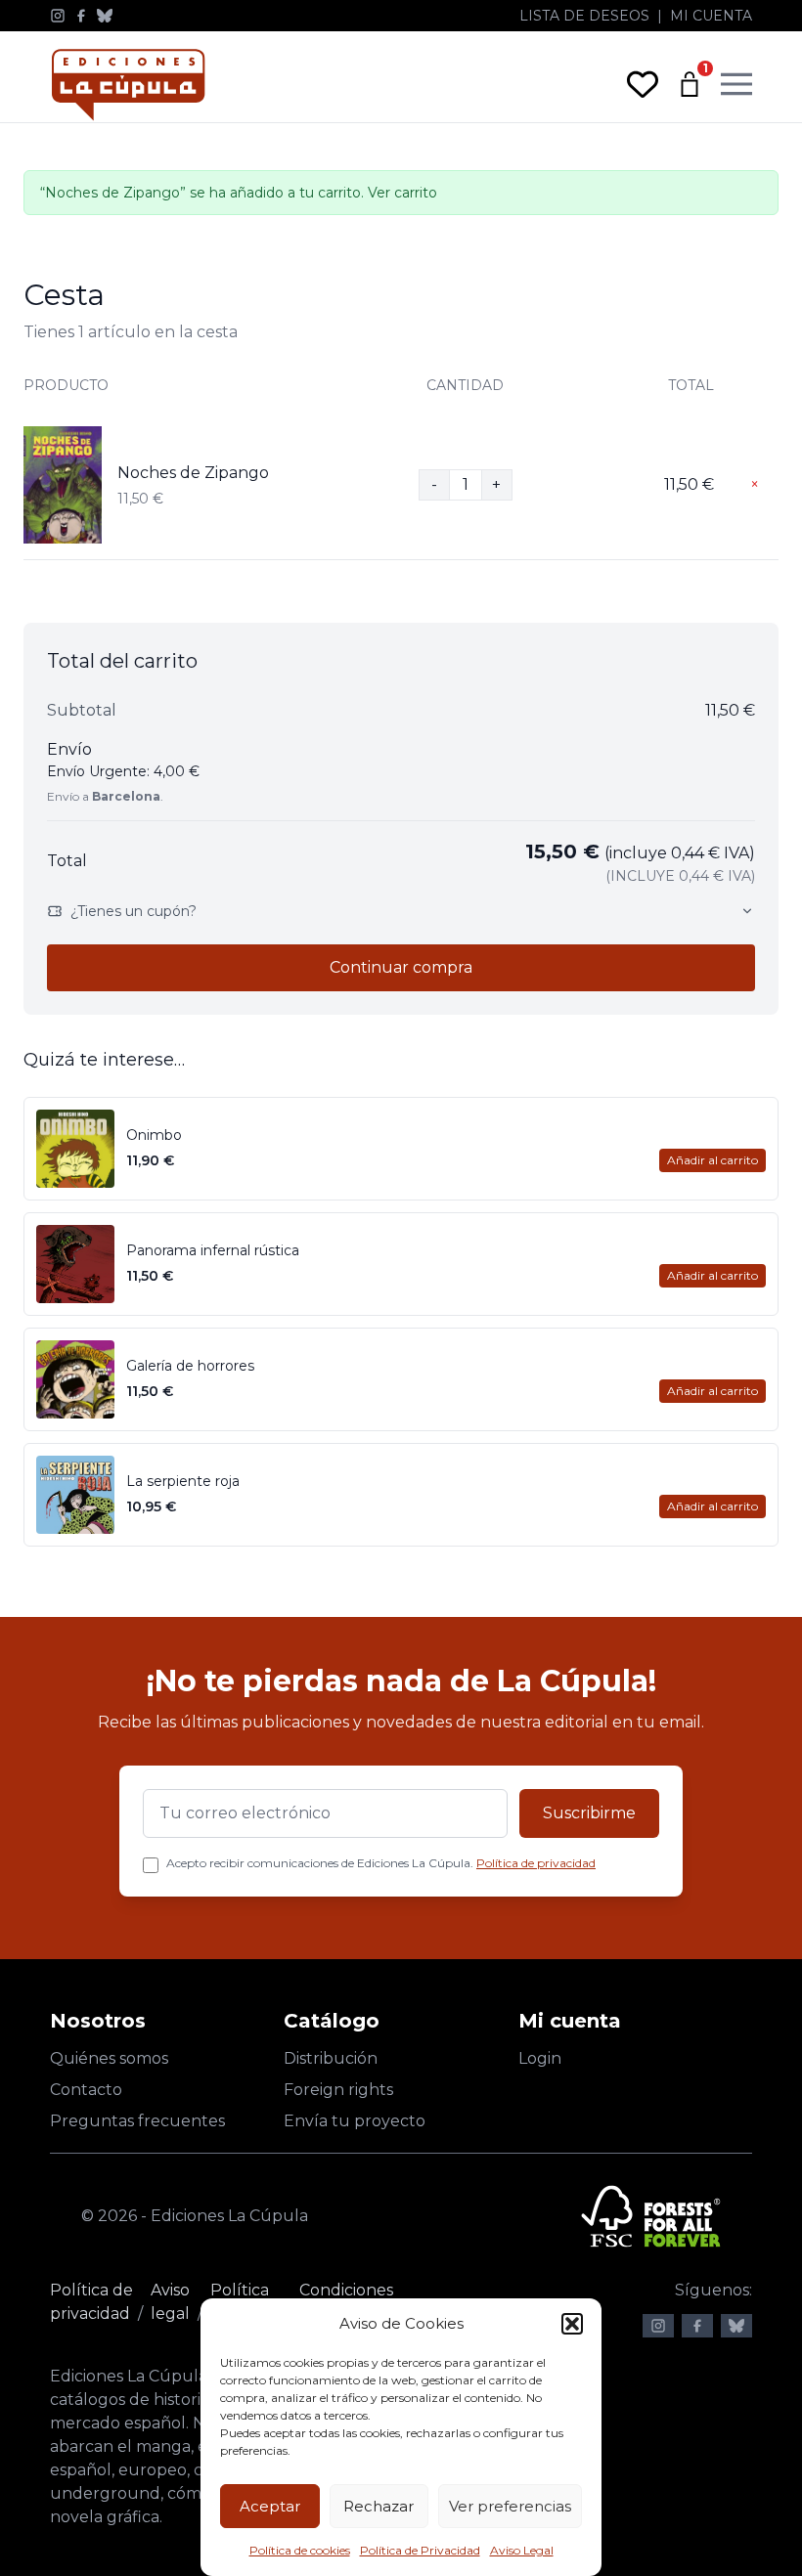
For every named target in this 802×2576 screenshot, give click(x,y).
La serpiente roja (183, 1481)
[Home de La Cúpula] (128, 85)
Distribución (331, 2058)
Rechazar (379, 2506)
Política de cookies (300, 2550)
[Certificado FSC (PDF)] (651, 2216)
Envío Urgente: (123, 771)
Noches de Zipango (193, 473)
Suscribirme (589, 1813)
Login (540, 2058)
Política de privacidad (536, 1863)
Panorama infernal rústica (213, 1250)
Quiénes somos (109, 2058)
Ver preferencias (510, 2506)
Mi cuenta (711, 16)
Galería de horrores (190, 1366)
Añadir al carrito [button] (713, 1160)
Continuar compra (401, 967)
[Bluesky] (105, 16)
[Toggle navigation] (736, 84)
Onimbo (154, 1135)
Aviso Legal (522, 2550)
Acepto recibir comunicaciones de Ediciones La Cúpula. (381, 1863)
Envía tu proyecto (355, 2121)
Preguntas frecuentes (137, 2121)
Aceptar (270, 2506)
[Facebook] (81, 16)
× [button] (755, 484)
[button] (572, 2324)
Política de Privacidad (420, 2550)
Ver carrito (402, 193)
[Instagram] (58, 16)
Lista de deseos (584, 16)
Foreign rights (338, 2090)
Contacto (86, 2090)
